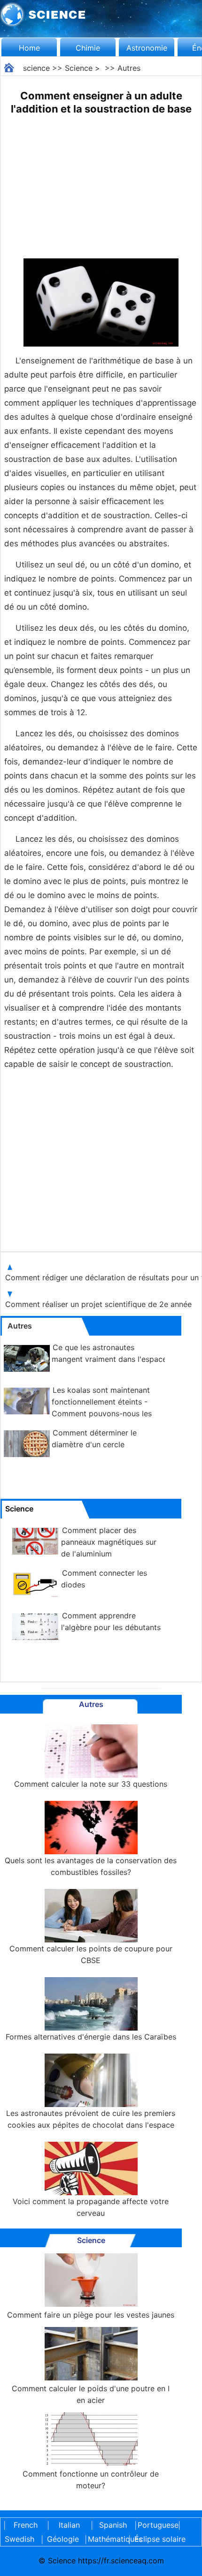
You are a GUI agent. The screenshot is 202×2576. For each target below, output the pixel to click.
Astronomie (147, 48)
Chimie (88, 48)
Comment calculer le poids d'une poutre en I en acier (91, 2394)
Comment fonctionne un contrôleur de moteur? (91, 2480)
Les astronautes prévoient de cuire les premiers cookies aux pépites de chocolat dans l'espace (91, 2119)
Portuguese (156, 2525)
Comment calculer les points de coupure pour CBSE (91, 1954)
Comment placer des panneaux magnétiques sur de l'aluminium (109, 1542)
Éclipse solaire (160, 2539)
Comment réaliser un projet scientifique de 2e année (98, 1304)
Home (29, 48)
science (36, 68)
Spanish (113, 2525)
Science (79, 68)
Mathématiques (107, 2539)
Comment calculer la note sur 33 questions (91, 1784)
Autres (129, 68)
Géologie (63, 2539)
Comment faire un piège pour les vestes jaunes (91, 2315)
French (26, 2525)
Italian (69, 2525)
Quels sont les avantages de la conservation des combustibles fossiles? (91, 1866)
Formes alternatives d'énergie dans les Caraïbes (91, 2037)
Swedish (19, 2539)
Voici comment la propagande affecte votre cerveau (91, 2207)
